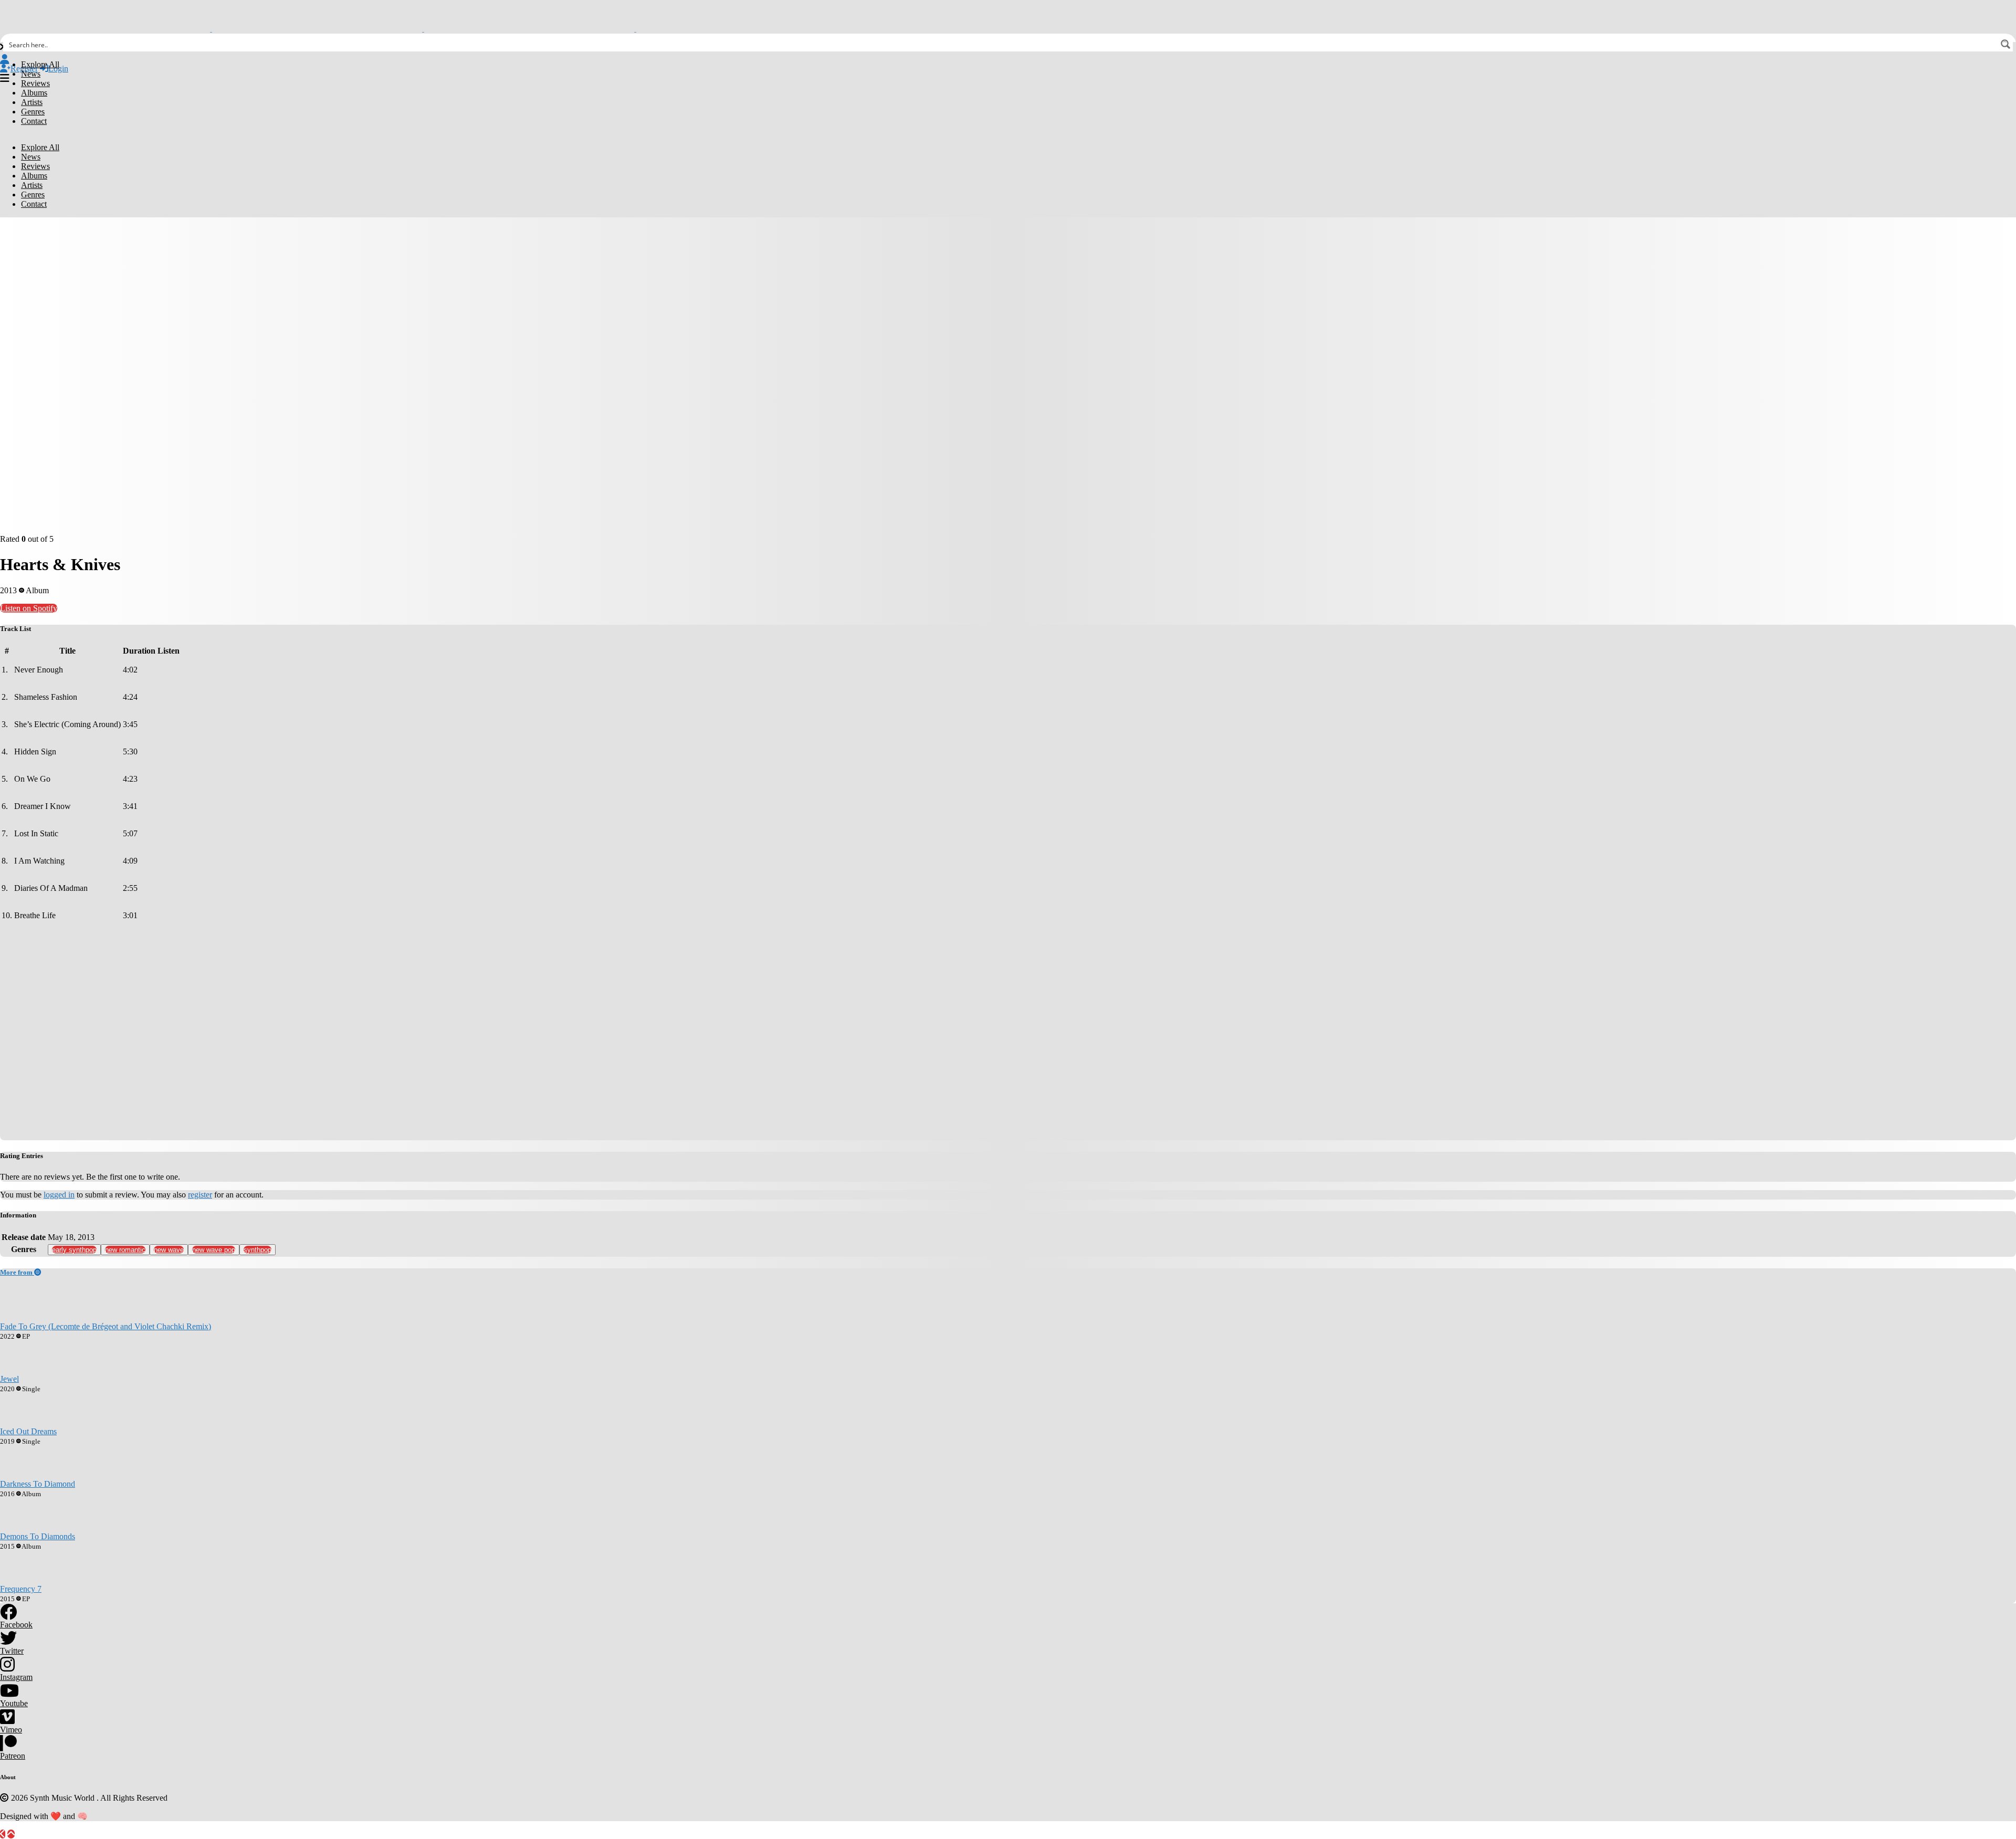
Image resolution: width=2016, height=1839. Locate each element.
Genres (33, 112)
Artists (32, 102)
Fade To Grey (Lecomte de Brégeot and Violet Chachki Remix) (106, 1326)
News (31, 74)
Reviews (35, 83)
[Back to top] (11, 1834)
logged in (59, 1195)
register (200, 1195)
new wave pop (214, 1250)
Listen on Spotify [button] (29, 608)
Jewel (9, 1379)
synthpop (258, 1250)
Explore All (40, 64)
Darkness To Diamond (38, 1484)
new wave (169, 1250)
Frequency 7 (21, 1589)
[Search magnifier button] (2005, 44)
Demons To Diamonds (38, 1536)
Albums (34, 93)
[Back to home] (3, 1834)
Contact (34, 121)
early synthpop (74, 1250)
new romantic (125, 1250)
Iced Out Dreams (28, 1431)
